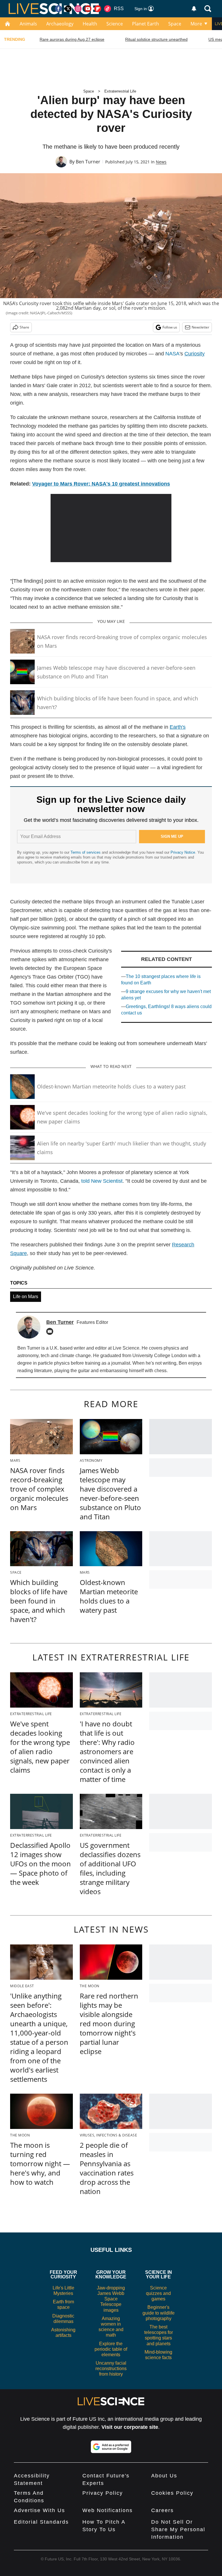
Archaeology (60, 24)
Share (24, 327)
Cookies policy (172, 2493)
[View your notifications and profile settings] (194, 9)
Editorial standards (41, 2522)
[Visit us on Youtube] (88, 9)
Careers (162, 2510)
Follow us (170, 327)
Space (175, 24)
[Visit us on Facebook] (58, 9)
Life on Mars (26, 1297)
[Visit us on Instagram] (78, 9)
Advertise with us (39, 2510)
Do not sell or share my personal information (178, 2529)
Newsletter (200, 327)
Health (90, 24)
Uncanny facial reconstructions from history (111, 2369)
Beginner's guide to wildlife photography (159, 2313)
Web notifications (108, 2510)
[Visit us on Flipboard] (98, 9)
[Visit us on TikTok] (108, 9)
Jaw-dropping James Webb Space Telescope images (111, 2299)
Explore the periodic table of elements (111, 2349)
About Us (164, 2476)
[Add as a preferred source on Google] (111, 2447)
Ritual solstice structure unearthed (156, 39)
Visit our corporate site (130, 2427)
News (161, 162)
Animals (28, 24)
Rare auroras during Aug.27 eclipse (72, 39)
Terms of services (86, 852)
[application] (111, 528)
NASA (172, 354)
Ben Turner (88, 162)
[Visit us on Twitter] (68, 9)
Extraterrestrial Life (120, 91)
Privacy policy (103, 2493)
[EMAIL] (51, 1331)
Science (115, 24)
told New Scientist (102, 1181)
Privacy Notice (183, 852)
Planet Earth (146, 24)
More (196, 24)
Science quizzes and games (158, 2293)
